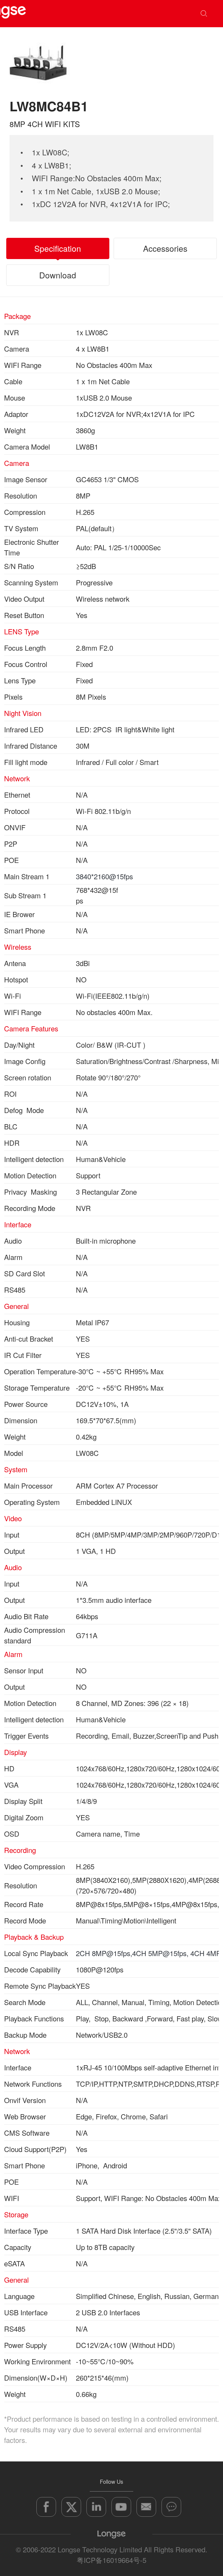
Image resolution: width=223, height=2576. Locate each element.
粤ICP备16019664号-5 (112, 2560)
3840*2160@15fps (104, 876)
